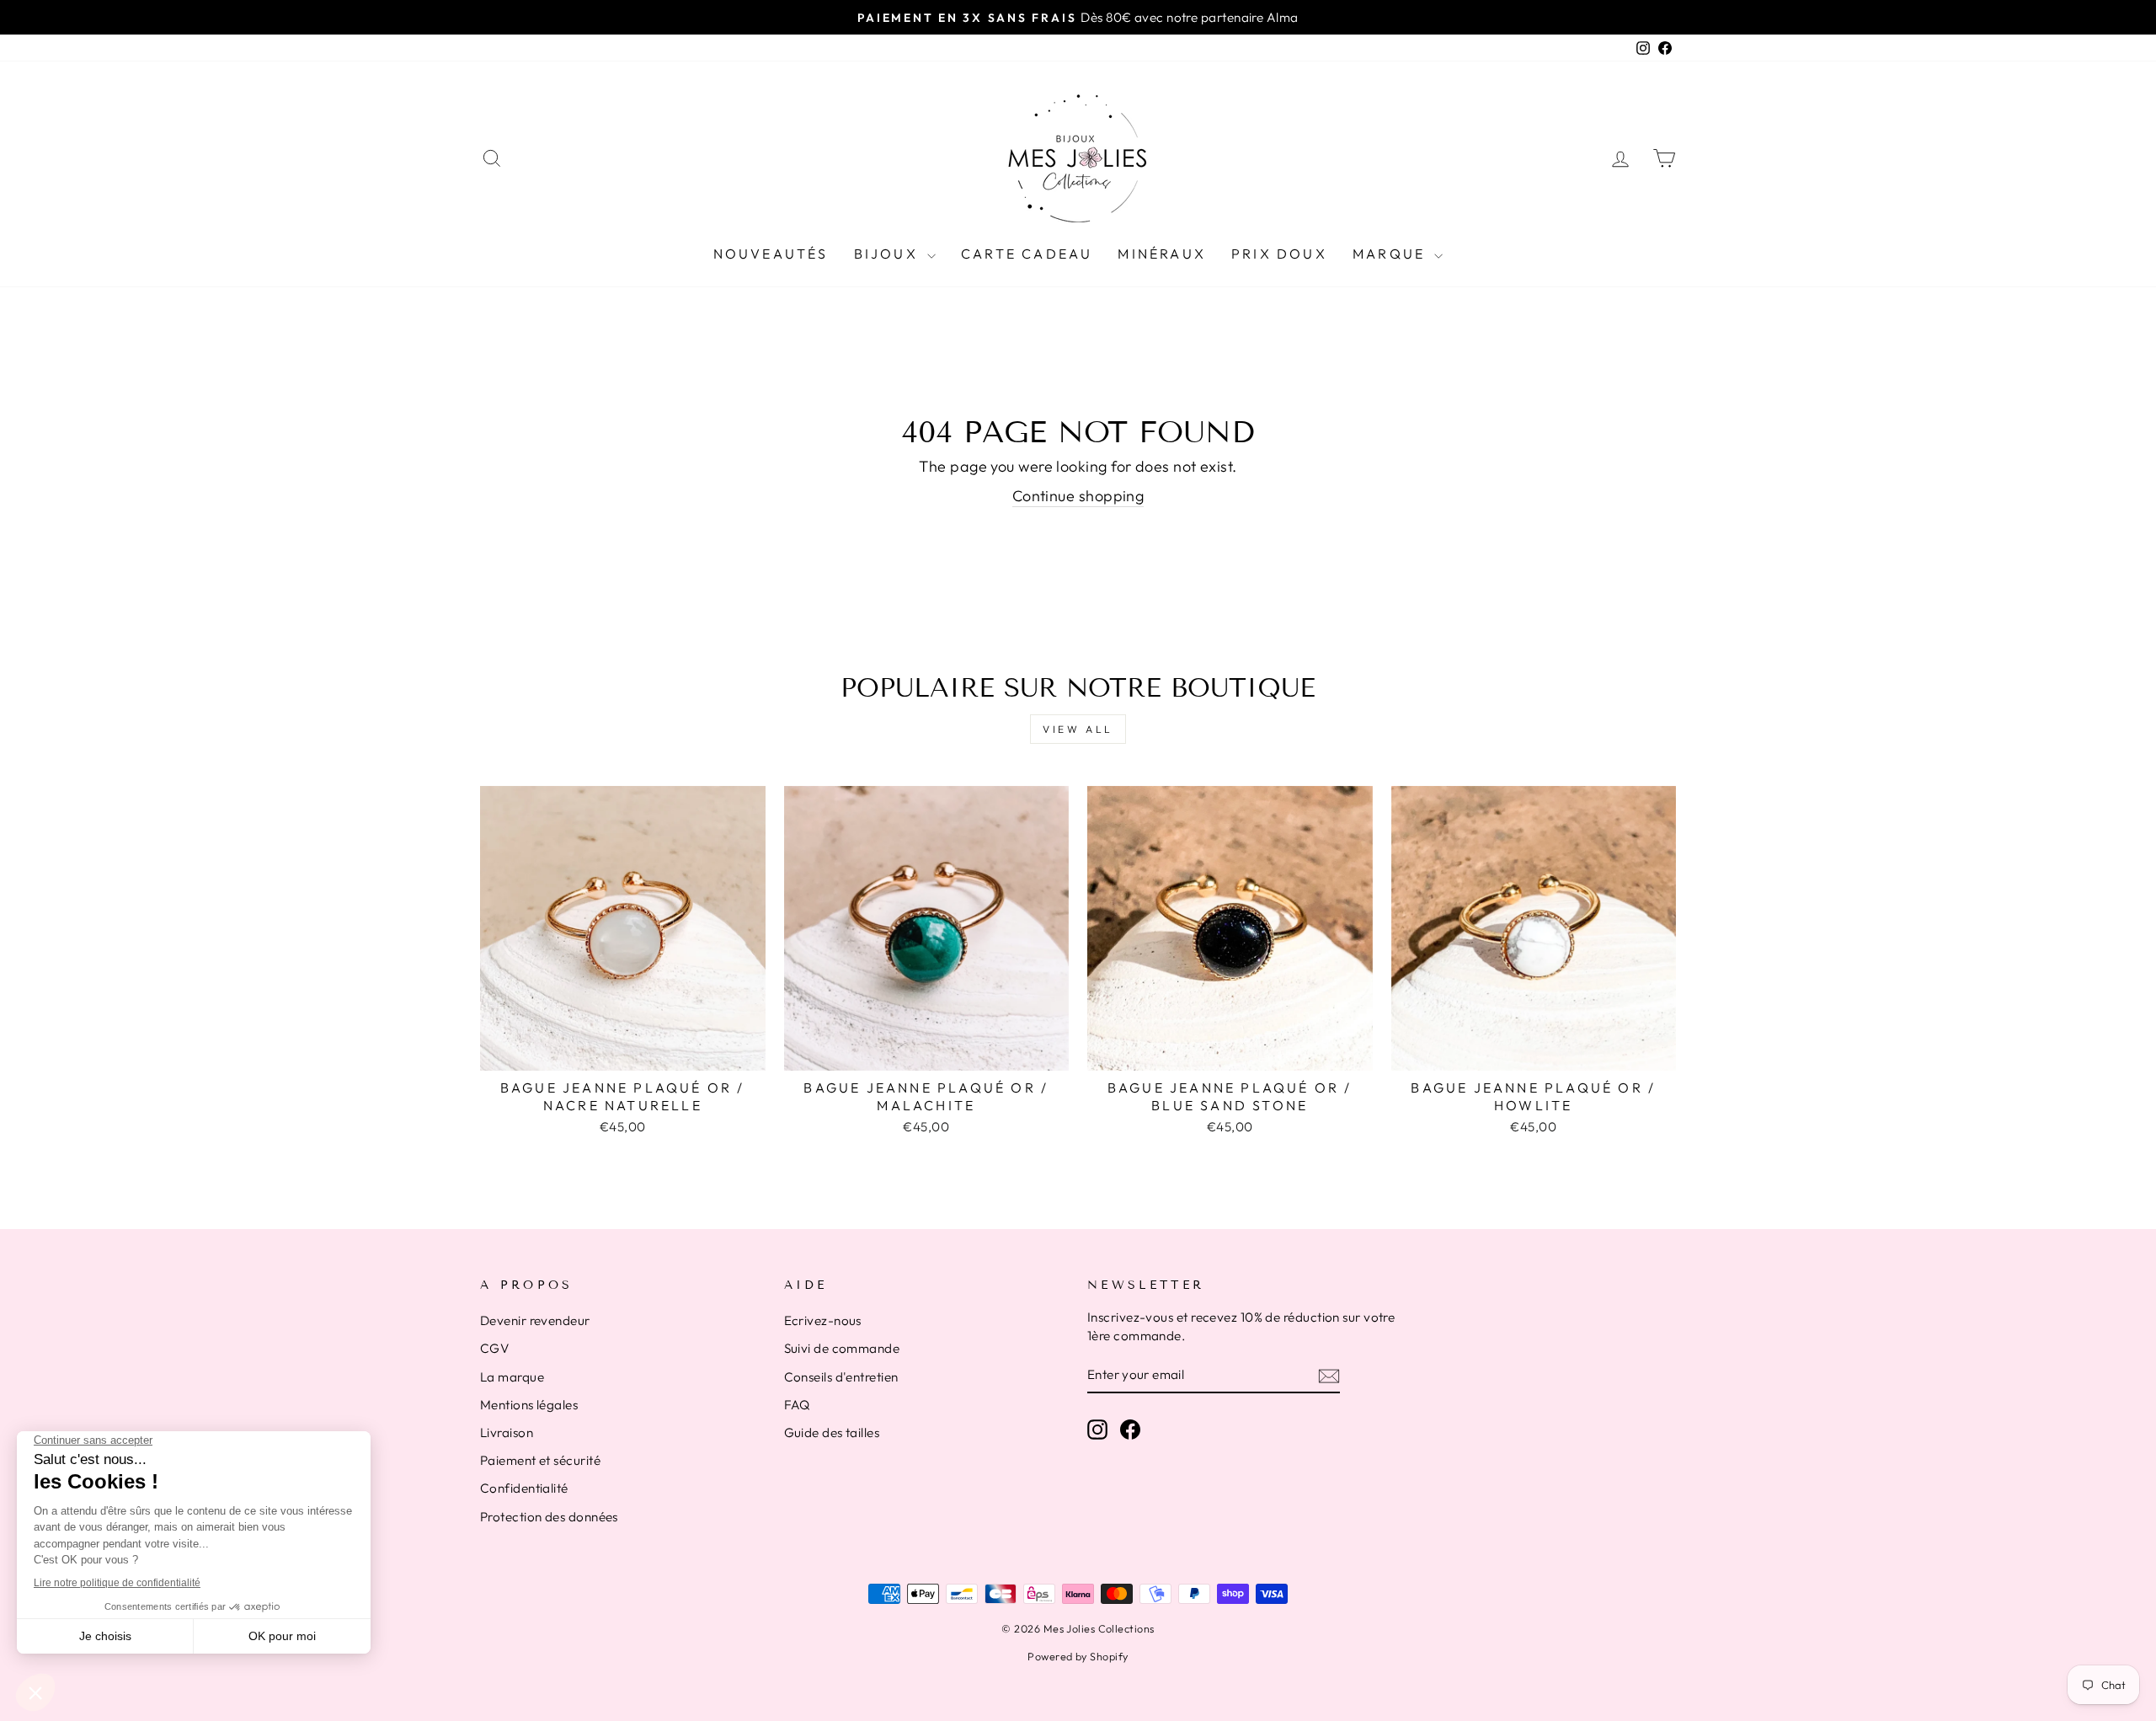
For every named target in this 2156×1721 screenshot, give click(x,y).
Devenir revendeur (535, 1320)
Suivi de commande (842, 1348)
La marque (512, 1377)
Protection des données (549, 1517)
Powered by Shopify (1078, 1656)
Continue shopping (1078, 496)
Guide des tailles (832, 1432)
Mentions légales (529, 1405)
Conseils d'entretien (841, 1377)
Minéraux (1162, 254)
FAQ (797, 1405)
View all (1078, 729)
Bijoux (889, 254)
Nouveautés (771, 254)
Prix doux (1279, 254)
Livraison (507, 1432)
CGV (494, 1348)
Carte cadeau (1027, 254)
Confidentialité (524, 1488)
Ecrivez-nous (823, 1320)
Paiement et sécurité (540, 1460)
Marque (1391, 254)
